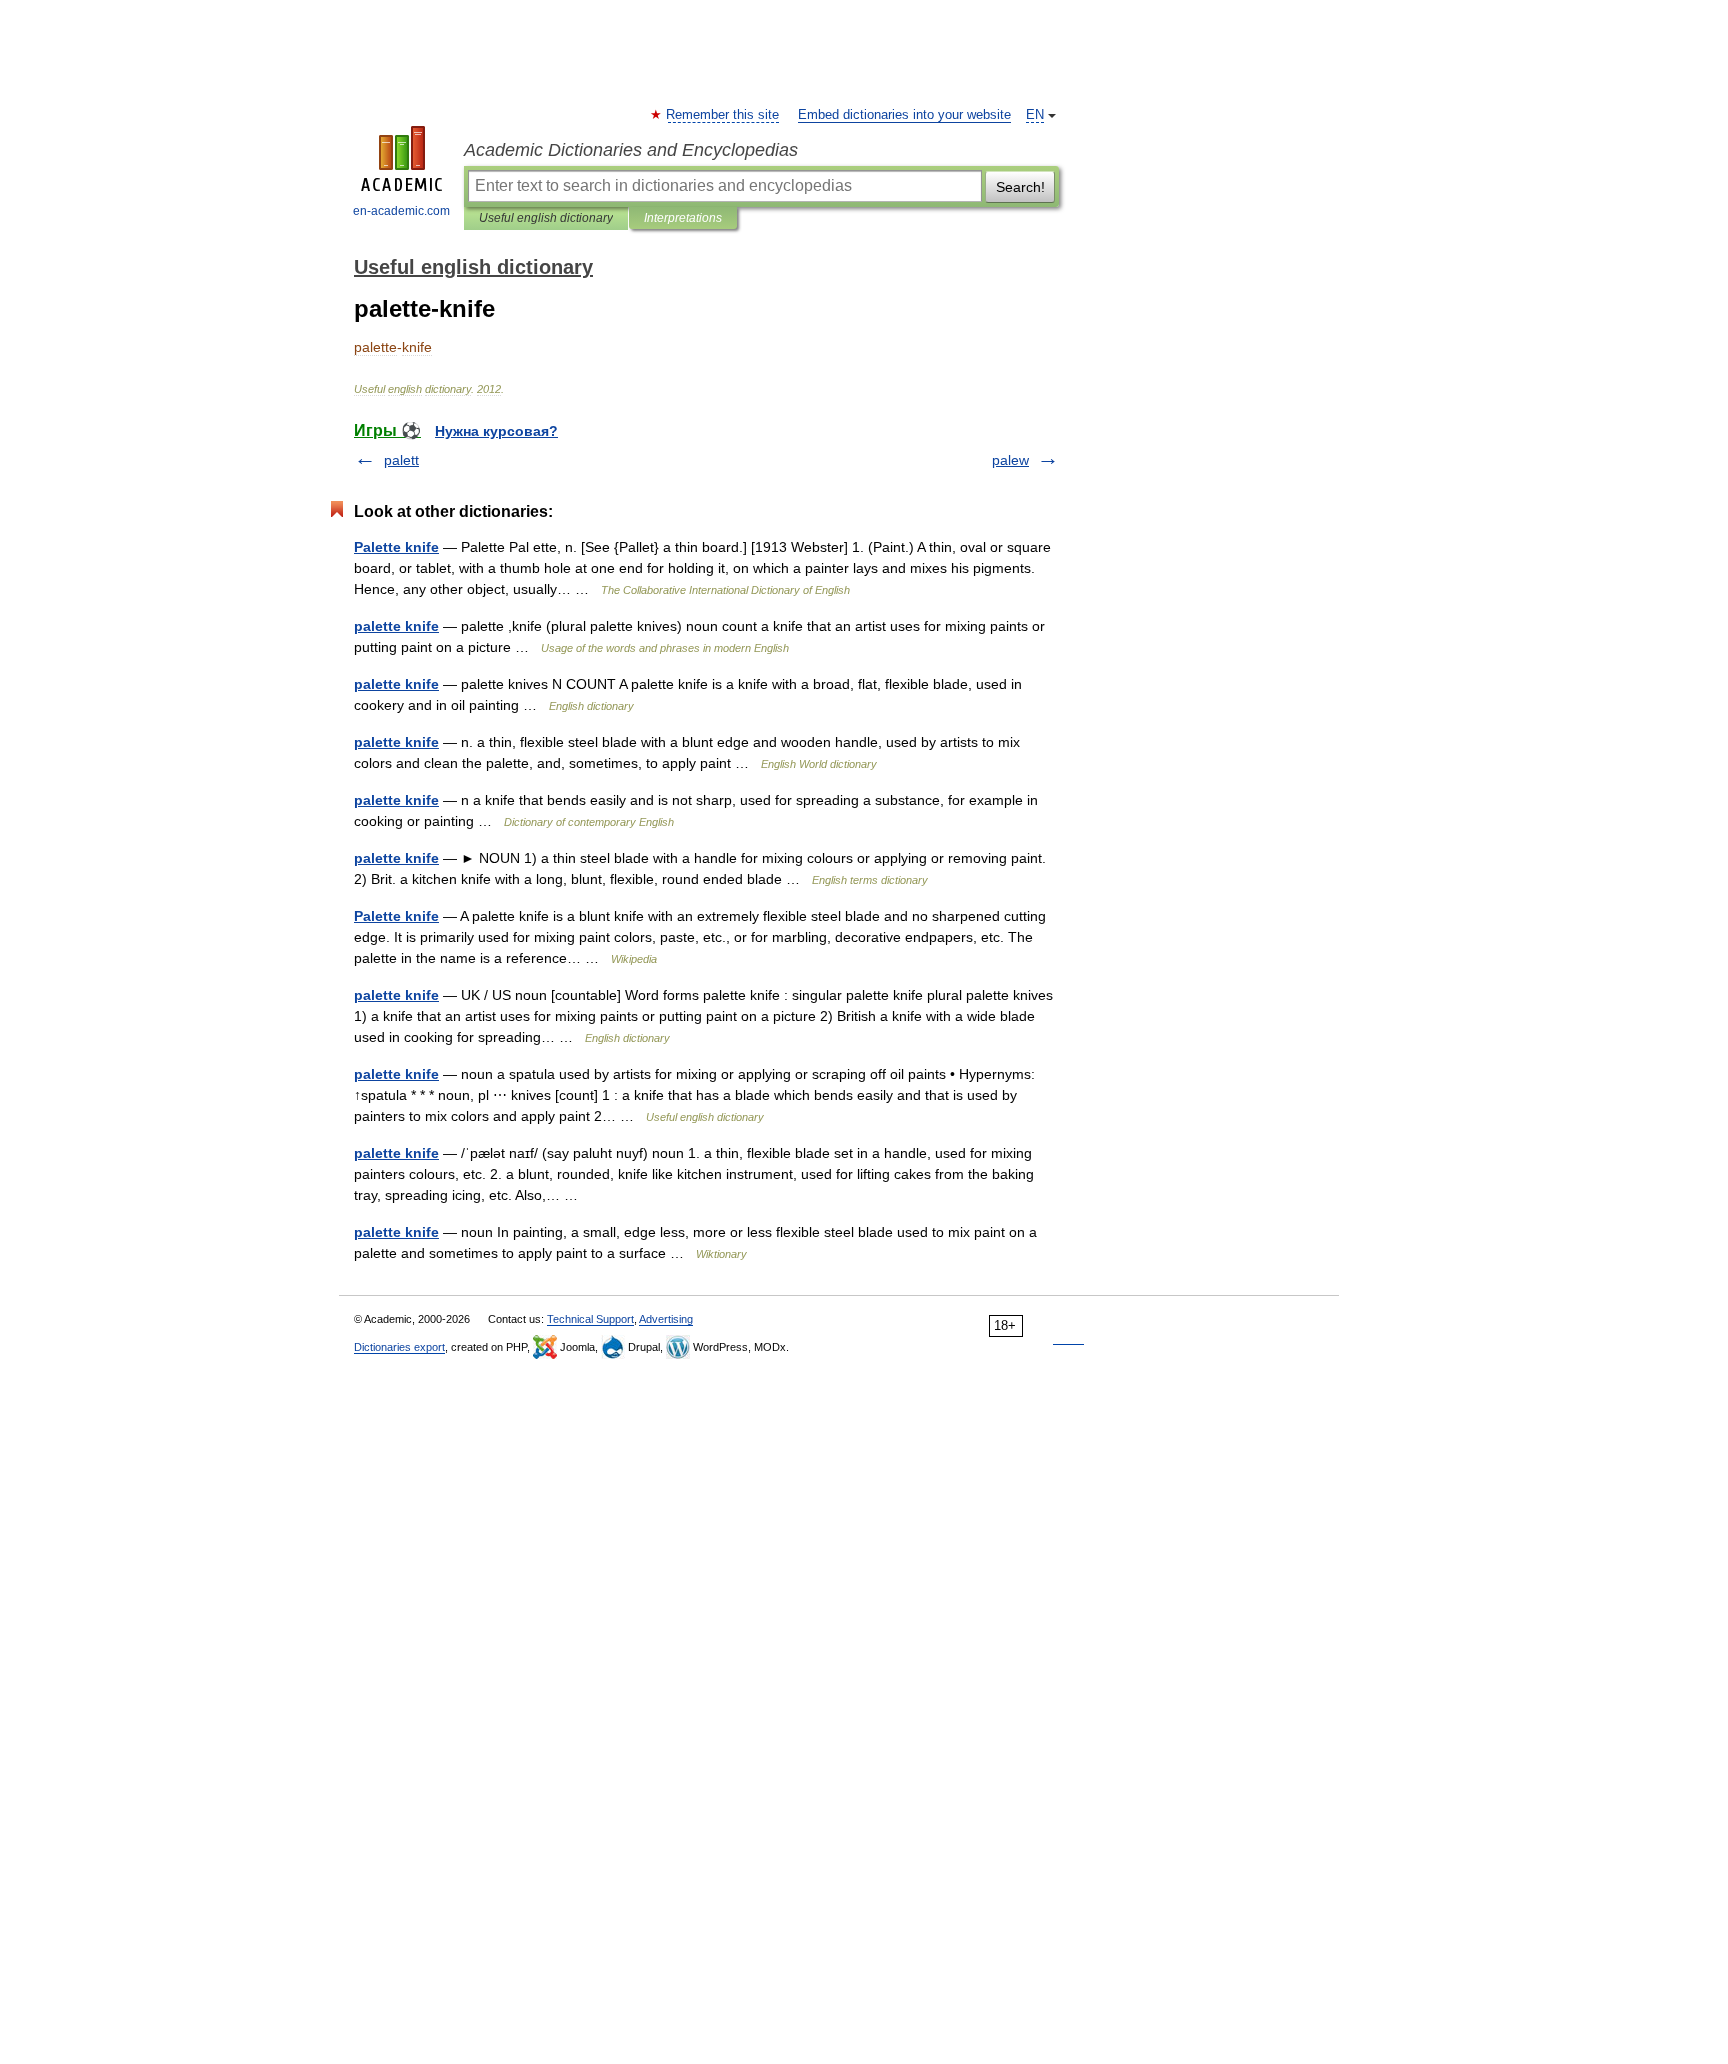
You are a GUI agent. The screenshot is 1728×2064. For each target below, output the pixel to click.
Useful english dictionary (546, 218)
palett (401, 460)
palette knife (396, 626)
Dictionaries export (399, 1347)
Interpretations (683, 218)
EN (1035, 115)
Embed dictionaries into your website (904, 115)
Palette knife (396, 547)
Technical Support (590, 1319)
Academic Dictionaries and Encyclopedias (631, 150)
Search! (1020, 187)
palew (1010, 460)
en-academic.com (401, 211)
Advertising (666, 1319)
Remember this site (723, 115)
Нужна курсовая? (496, 431)
